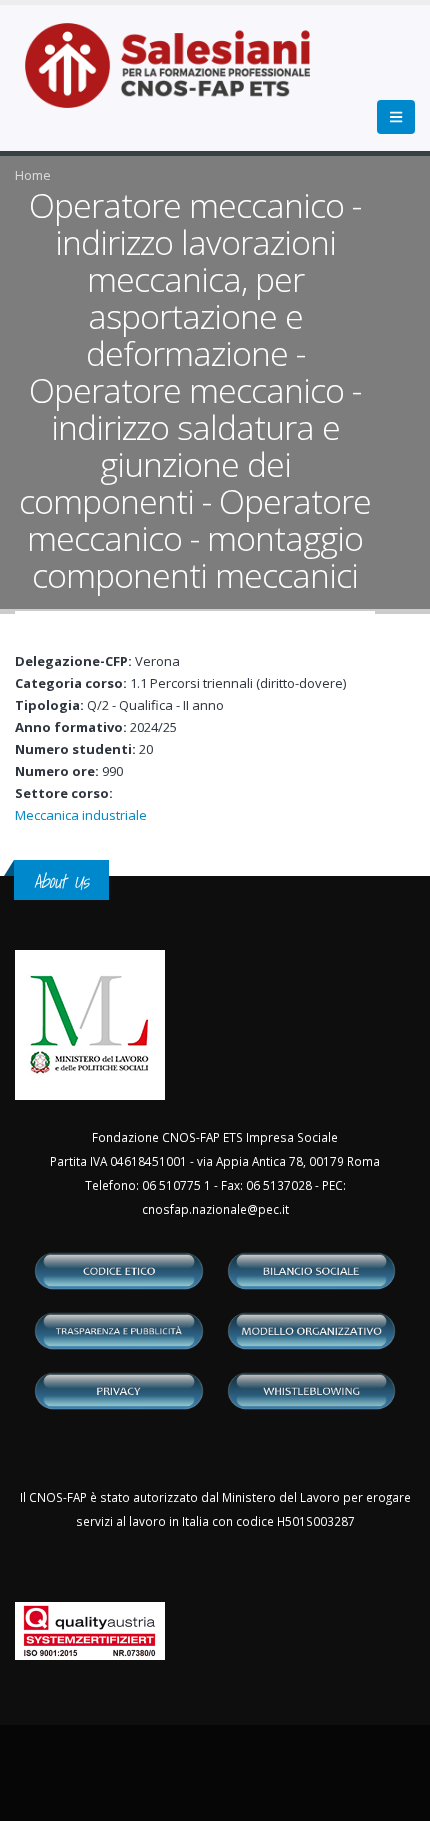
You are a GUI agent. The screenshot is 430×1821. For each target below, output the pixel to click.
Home (33, 175)
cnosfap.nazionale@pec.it (215, 1209)
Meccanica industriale (81, 815)
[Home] (179, 76)
